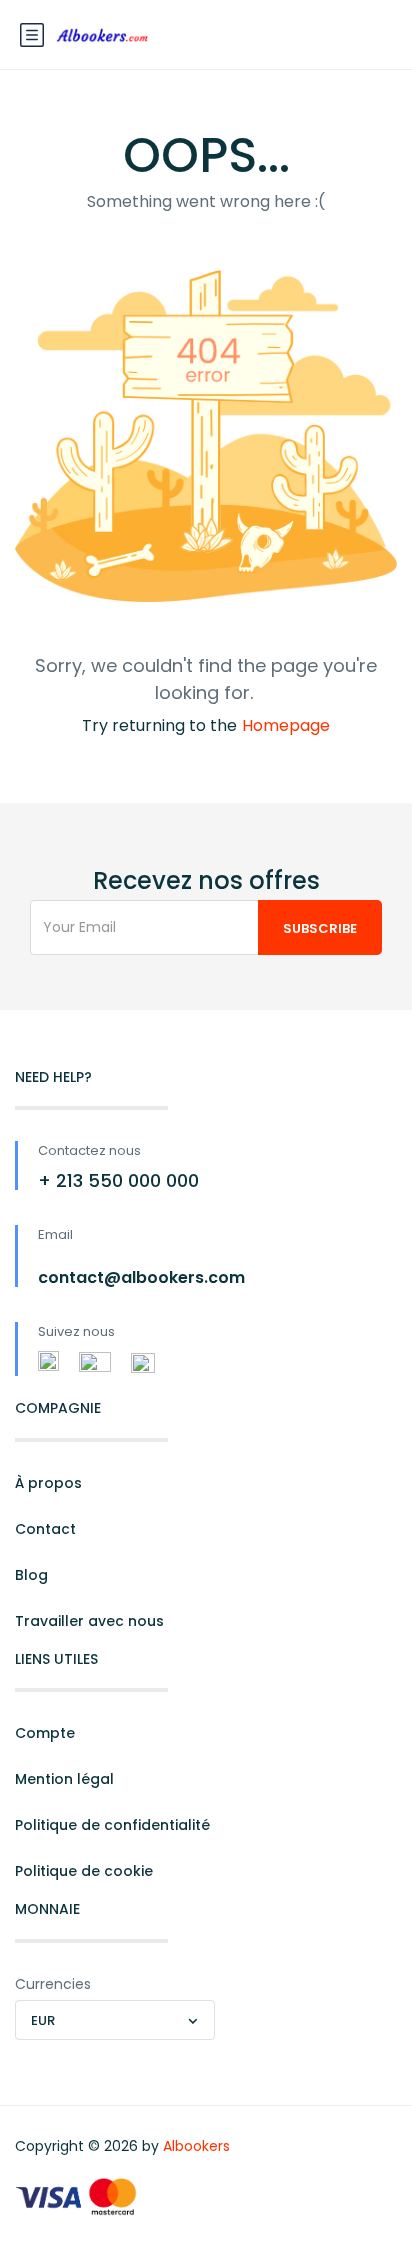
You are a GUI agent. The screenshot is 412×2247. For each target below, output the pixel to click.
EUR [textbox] (43, 2020)
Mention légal (64, 1779)
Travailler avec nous (89, 1621)
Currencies (53, 1984)
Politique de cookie (84, 1871)
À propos (48, 1483)
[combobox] (115, 2020)
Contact (45, 1529)
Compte (45, 1733)
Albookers (196, 2146)
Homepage (286, 725)
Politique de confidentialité (112, 1825)
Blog (31, 1575)
